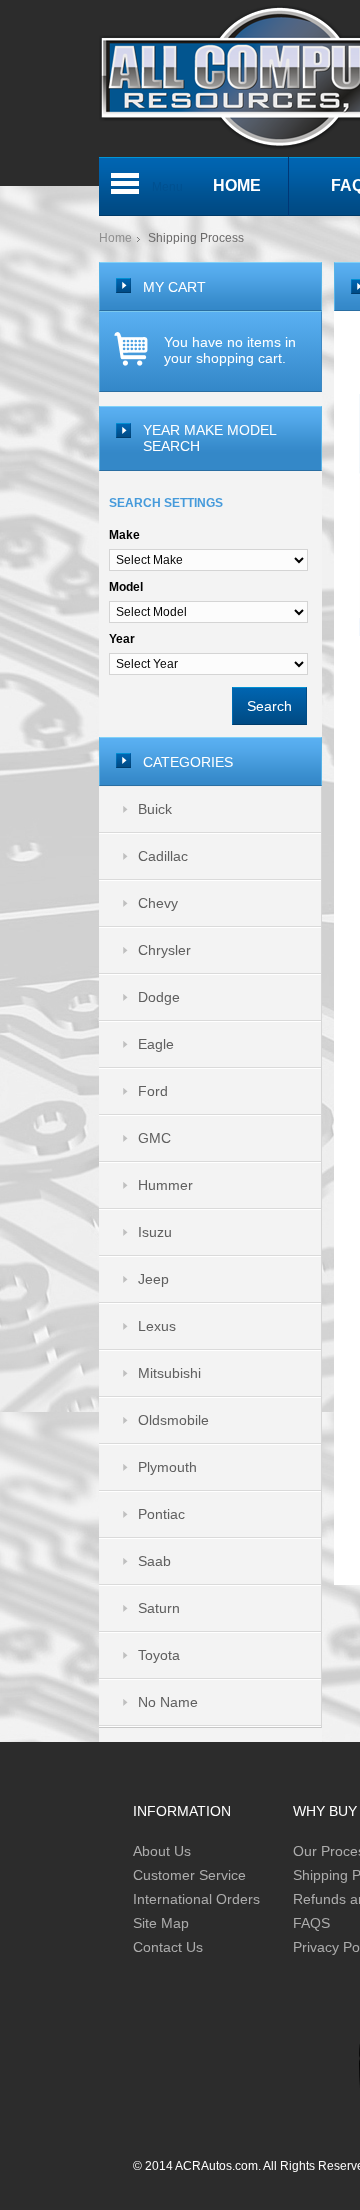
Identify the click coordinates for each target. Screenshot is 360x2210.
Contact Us (168, 1947)
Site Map (161, 1923)
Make (124, 535)
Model (126, 587)
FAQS (311, 1923)
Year (122, 639)
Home (115, 238)
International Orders (196, 1899)
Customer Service (189, 1875)
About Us (162, 1851)
